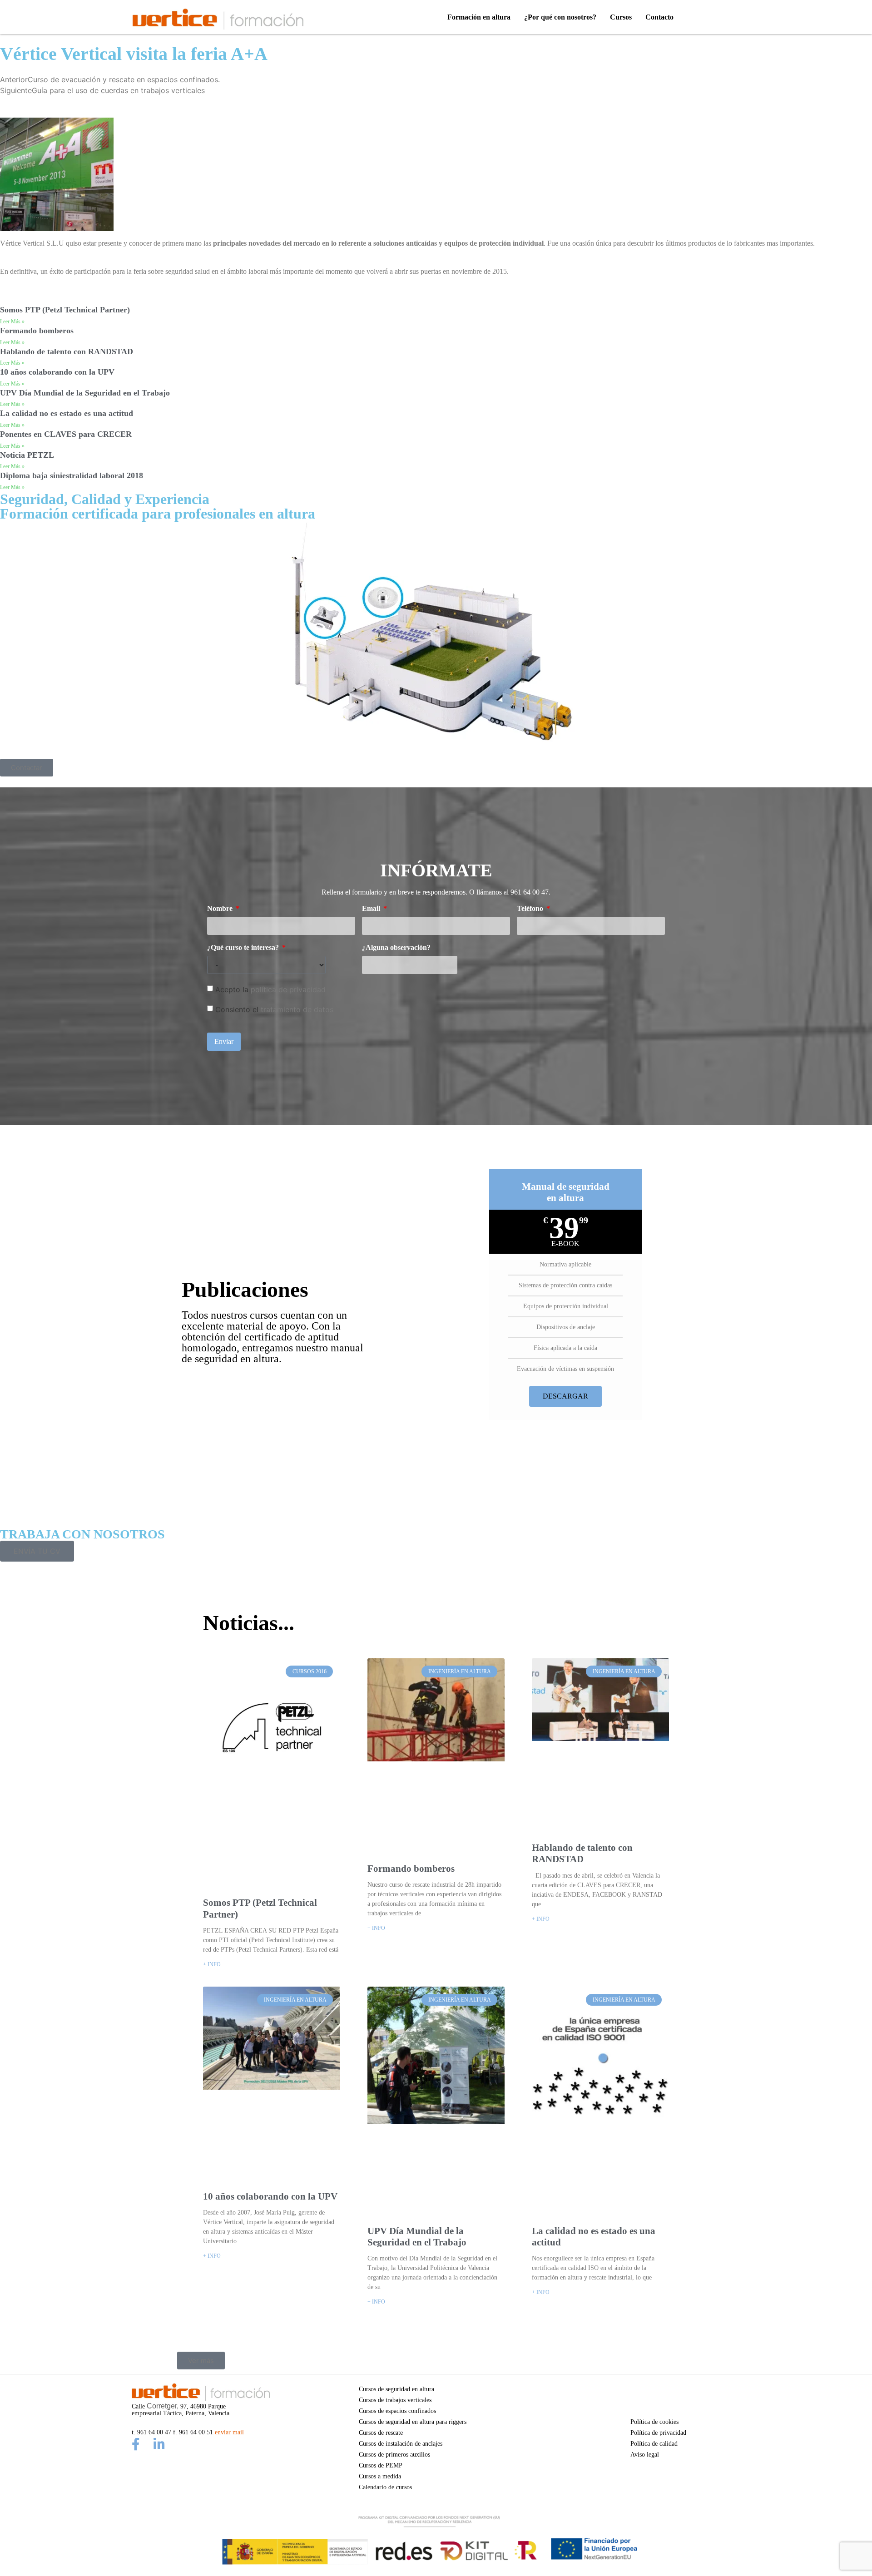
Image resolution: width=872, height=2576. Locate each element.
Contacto (659, 17)
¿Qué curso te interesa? (244, 948)
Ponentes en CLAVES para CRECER (66, 434)
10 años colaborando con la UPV (57, 372)
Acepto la (270, 989)
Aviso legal (645, 2454)
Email (372, 909)
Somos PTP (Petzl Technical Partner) (65, 310)
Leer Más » (12, 321)
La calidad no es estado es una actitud (67, 413)
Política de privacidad (658, 2433)
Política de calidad (654, 2443)
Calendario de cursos (385, 2487)
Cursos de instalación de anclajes (401, 2443)
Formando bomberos (37, 331)
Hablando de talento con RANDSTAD (67, 351)
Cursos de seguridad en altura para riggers (413, 2422)
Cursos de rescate (381, 2433)
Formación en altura (479, 17)
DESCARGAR (565, 1396)
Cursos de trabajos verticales (395, 2400)
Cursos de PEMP (381, 2465)
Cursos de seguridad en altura (396, 2389)
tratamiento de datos (297, 1009)
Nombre (221, 909)
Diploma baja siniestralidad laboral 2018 (72, 475)
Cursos (621, 17)
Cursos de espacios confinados (397, 2411)
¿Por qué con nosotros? (560, 17)
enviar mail (229, 2432)
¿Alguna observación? (396, 948)
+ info (212, 1964)
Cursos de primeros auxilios (394, 2454)
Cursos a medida (380, 2476)
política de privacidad (288, 989)
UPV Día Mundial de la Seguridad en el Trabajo (85, 393)
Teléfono (531, 909)
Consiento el (274, 1009)
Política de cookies (654, 2422)
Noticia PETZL (27, 455)
